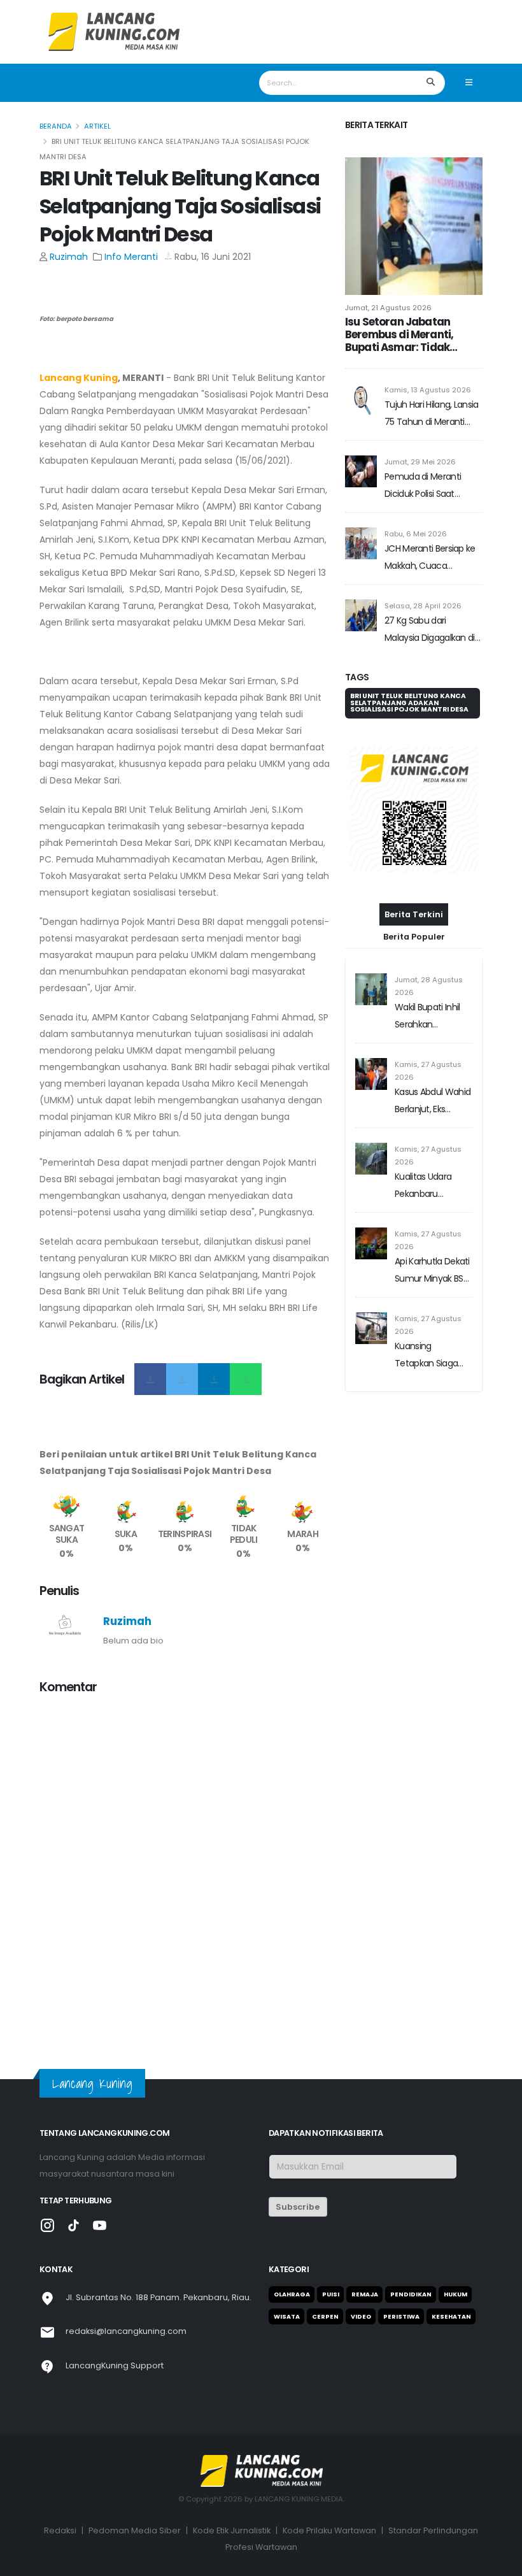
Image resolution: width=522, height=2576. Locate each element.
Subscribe (298, 2207)
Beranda (56, 126)
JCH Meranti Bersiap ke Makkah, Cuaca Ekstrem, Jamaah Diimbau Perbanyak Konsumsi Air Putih (430, 558)
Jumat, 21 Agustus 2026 (388, 308)
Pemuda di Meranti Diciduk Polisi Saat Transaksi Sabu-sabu (427, 486)
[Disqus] (185, 1865)
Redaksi (60, 2530)
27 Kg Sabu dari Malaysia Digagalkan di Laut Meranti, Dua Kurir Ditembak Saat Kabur (430, 630)
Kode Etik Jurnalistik (232, 2530)
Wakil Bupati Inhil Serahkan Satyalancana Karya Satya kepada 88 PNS (427, 1017)
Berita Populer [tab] (414, 937)
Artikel (97, 126)
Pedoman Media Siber (135, 2530)
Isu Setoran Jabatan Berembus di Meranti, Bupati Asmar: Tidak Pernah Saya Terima (399, 334)
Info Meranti (131, 257)
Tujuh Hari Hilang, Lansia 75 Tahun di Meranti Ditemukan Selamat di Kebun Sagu (432, 414)
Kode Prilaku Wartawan (329, 2530)
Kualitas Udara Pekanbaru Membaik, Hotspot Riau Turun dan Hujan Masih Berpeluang (431, 1186)
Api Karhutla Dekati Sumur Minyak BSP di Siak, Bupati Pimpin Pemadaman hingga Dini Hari (432, 1271)
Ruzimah (69, 257)
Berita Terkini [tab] (414, 914)
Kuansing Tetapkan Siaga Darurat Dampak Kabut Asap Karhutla (428, 1356)
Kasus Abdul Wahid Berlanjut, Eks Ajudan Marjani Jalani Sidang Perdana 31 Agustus (433, 1102)
